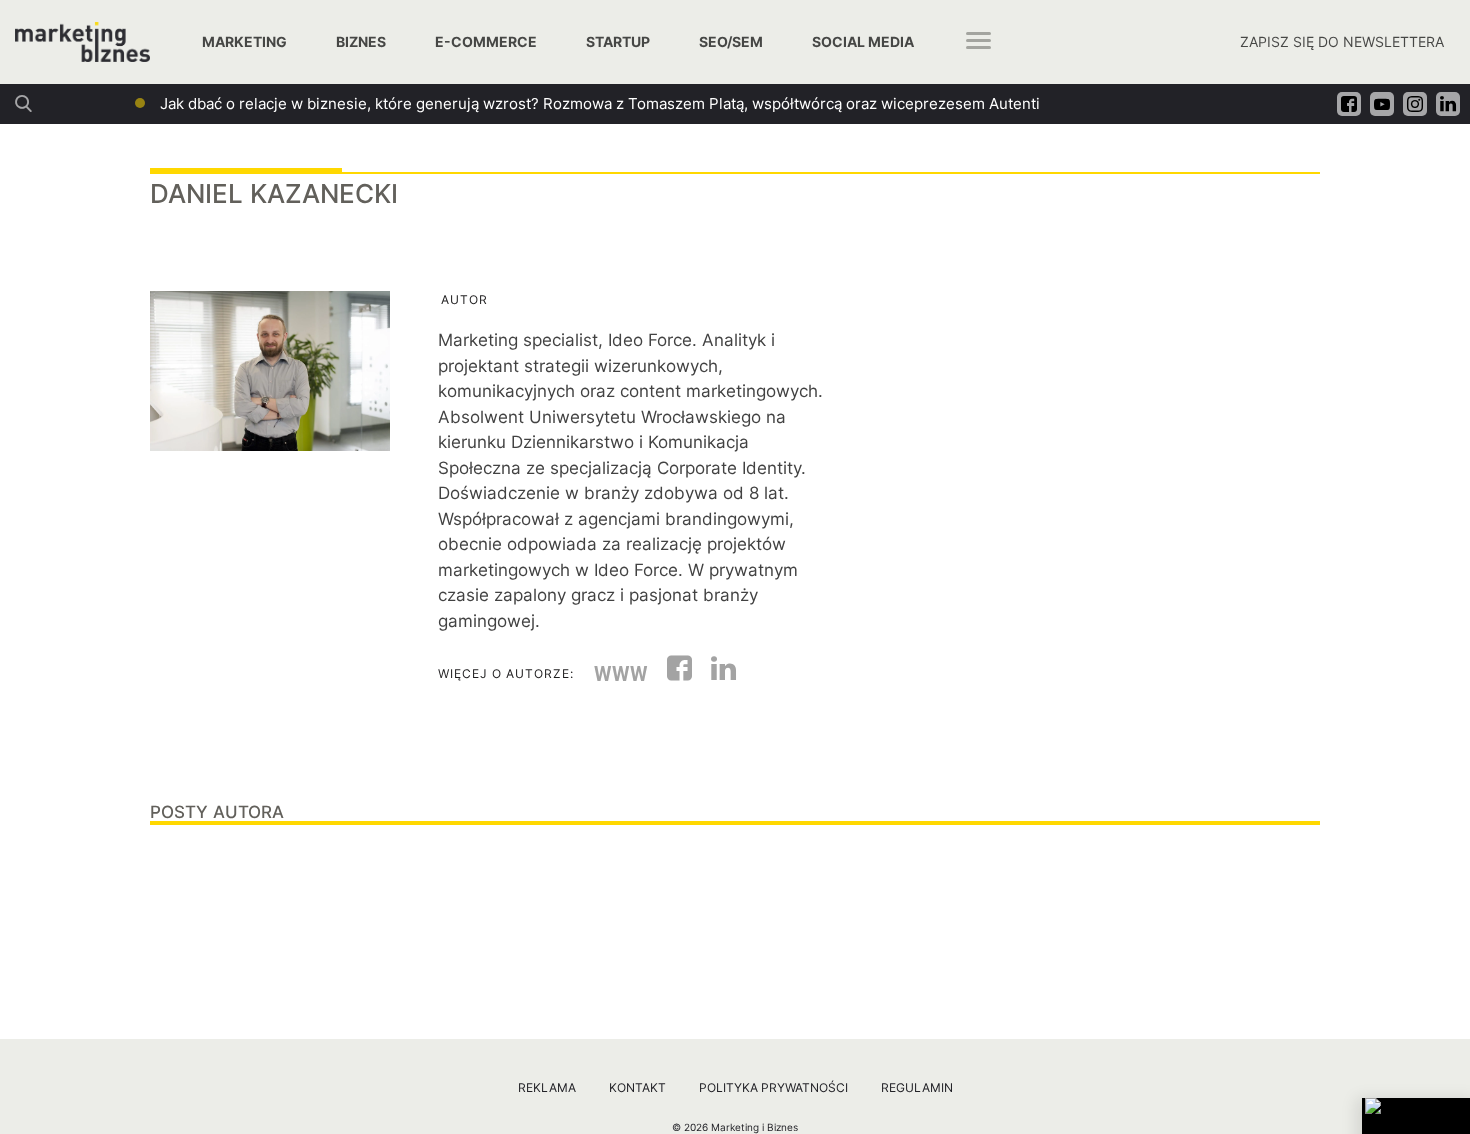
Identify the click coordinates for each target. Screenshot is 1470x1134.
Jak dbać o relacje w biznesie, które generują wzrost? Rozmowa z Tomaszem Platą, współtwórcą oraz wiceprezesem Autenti (600, 103)
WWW (621, 674)
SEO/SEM (731, 41)
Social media (863, 41)
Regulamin (917, 1087)
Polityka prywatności (773, 1087)
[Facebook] (672, 674)
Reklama (547, 1087)
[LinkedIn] (716, 674)
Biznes (361, 41)
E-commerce (486, 41)
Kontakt (637, 1087)
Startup (618, 41)
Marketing (244, 41)
